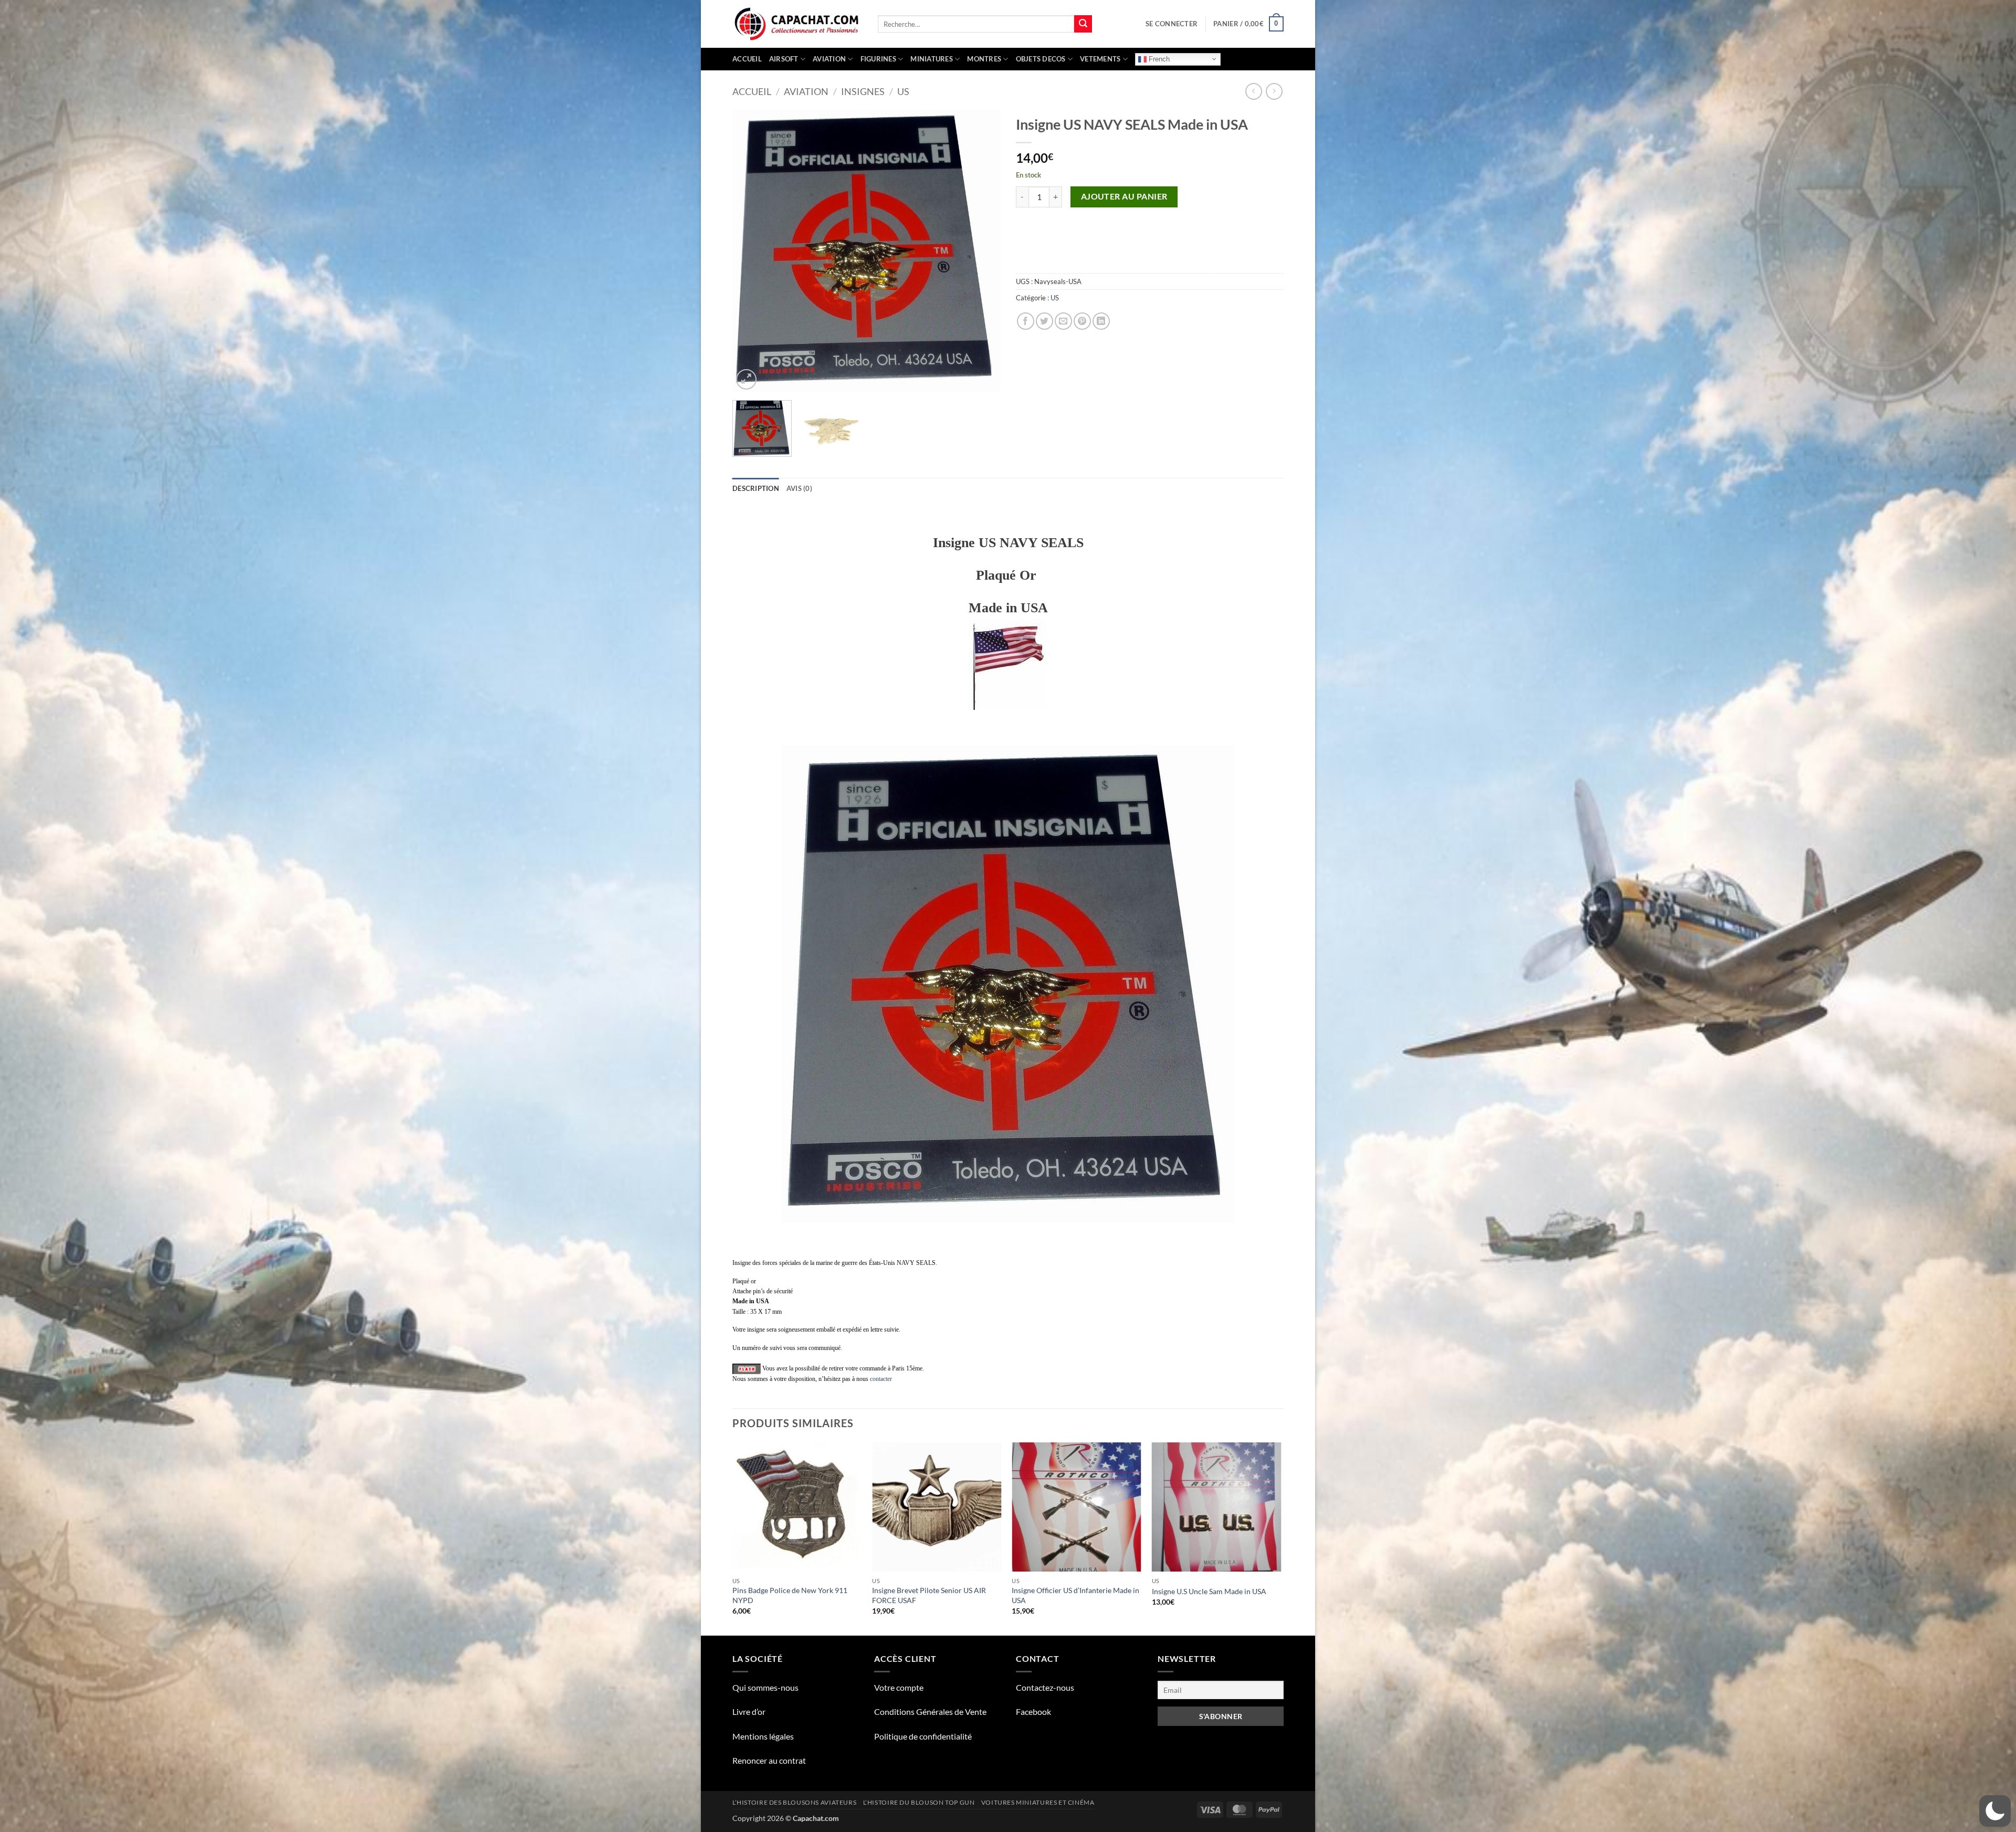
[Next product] (1253, 91)
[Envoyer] (1083, 24)
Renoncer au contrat (769, 1760)
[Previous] (751, 251)
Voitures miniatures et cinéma (1038, 1802)
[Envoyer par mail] (1063, 321)
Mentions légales (763, 1736)
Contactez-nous (1045, 1687)
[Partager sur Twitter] (1044, 321)
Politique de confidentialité (923, 1736)
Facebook (1033, 1711)
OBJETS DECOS (1041, 59)
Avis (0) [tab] (799, 488)
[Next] (982, 251)
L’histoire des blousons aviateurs (794, 1802)
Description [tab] (756, 488)
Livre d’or (749, 1711)
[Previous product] (1274, 91)
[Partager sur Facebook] (1026, 321)
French (1158, 59)
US (903, 91)
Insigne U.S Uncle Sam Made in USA (1209, 1591)
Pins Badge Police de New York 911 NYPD (790, 1595)
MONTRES (984, 59)
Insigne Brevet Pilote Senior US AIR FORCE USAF (929, 1595)
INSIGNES (863, 91)
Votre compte (899, 1687)
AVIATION (829, 59)
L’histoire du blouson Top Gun (919, 1802)
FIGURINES (878, 59)
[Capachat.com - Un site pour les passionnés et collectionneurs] (797, 24)
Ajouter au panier (1124, 196)
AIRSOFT (784, 59)
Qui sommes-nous (765, 1687)
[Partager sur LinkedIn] (1101, 321)
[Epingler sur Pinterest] (1082, 321)
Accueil (747, 59)
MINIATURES (932, 59)
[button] (1172, 24)
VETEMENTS (1100, 59)
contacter (881, 1379)
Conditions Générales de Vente (930, 1711)
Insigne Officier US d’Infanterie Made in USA (1075, 1595)
